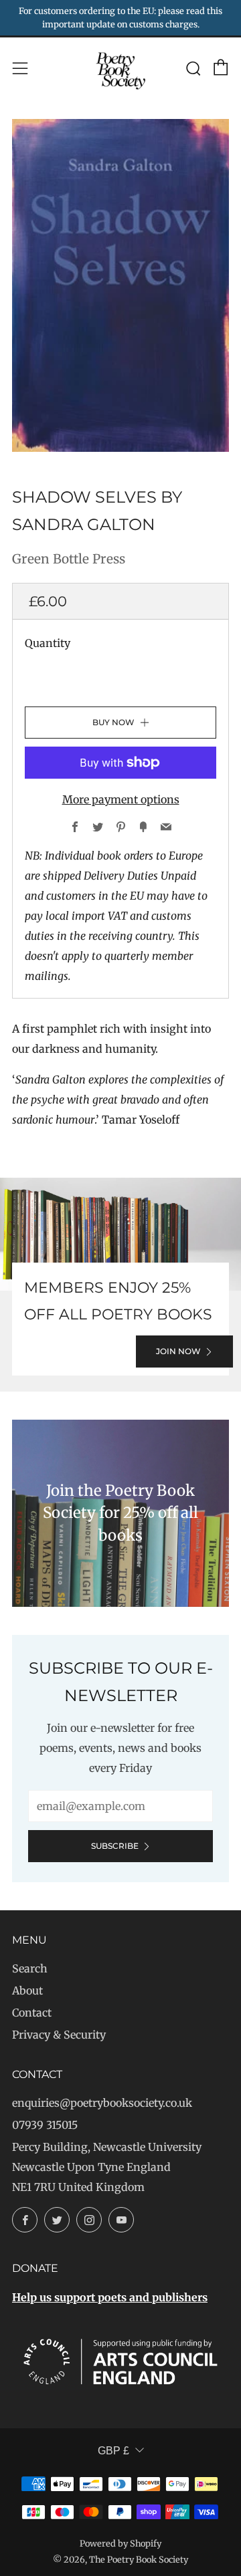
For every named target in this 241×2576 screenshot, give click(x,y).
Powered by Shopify (120, 2543)
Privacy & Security (59, 2035)
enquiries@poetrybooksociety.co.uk (102, 2103)
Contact (32, 2013)
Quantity (48, 643)
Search (30, 1968)
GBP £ (113, 2451)
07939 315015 (45, 2125)
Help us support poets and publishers (110, 2297)
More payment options (121, 799)
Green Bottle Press (69, 559)
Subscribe (115, 1846)
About (27, 1990)
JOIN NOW (178, 1351)
